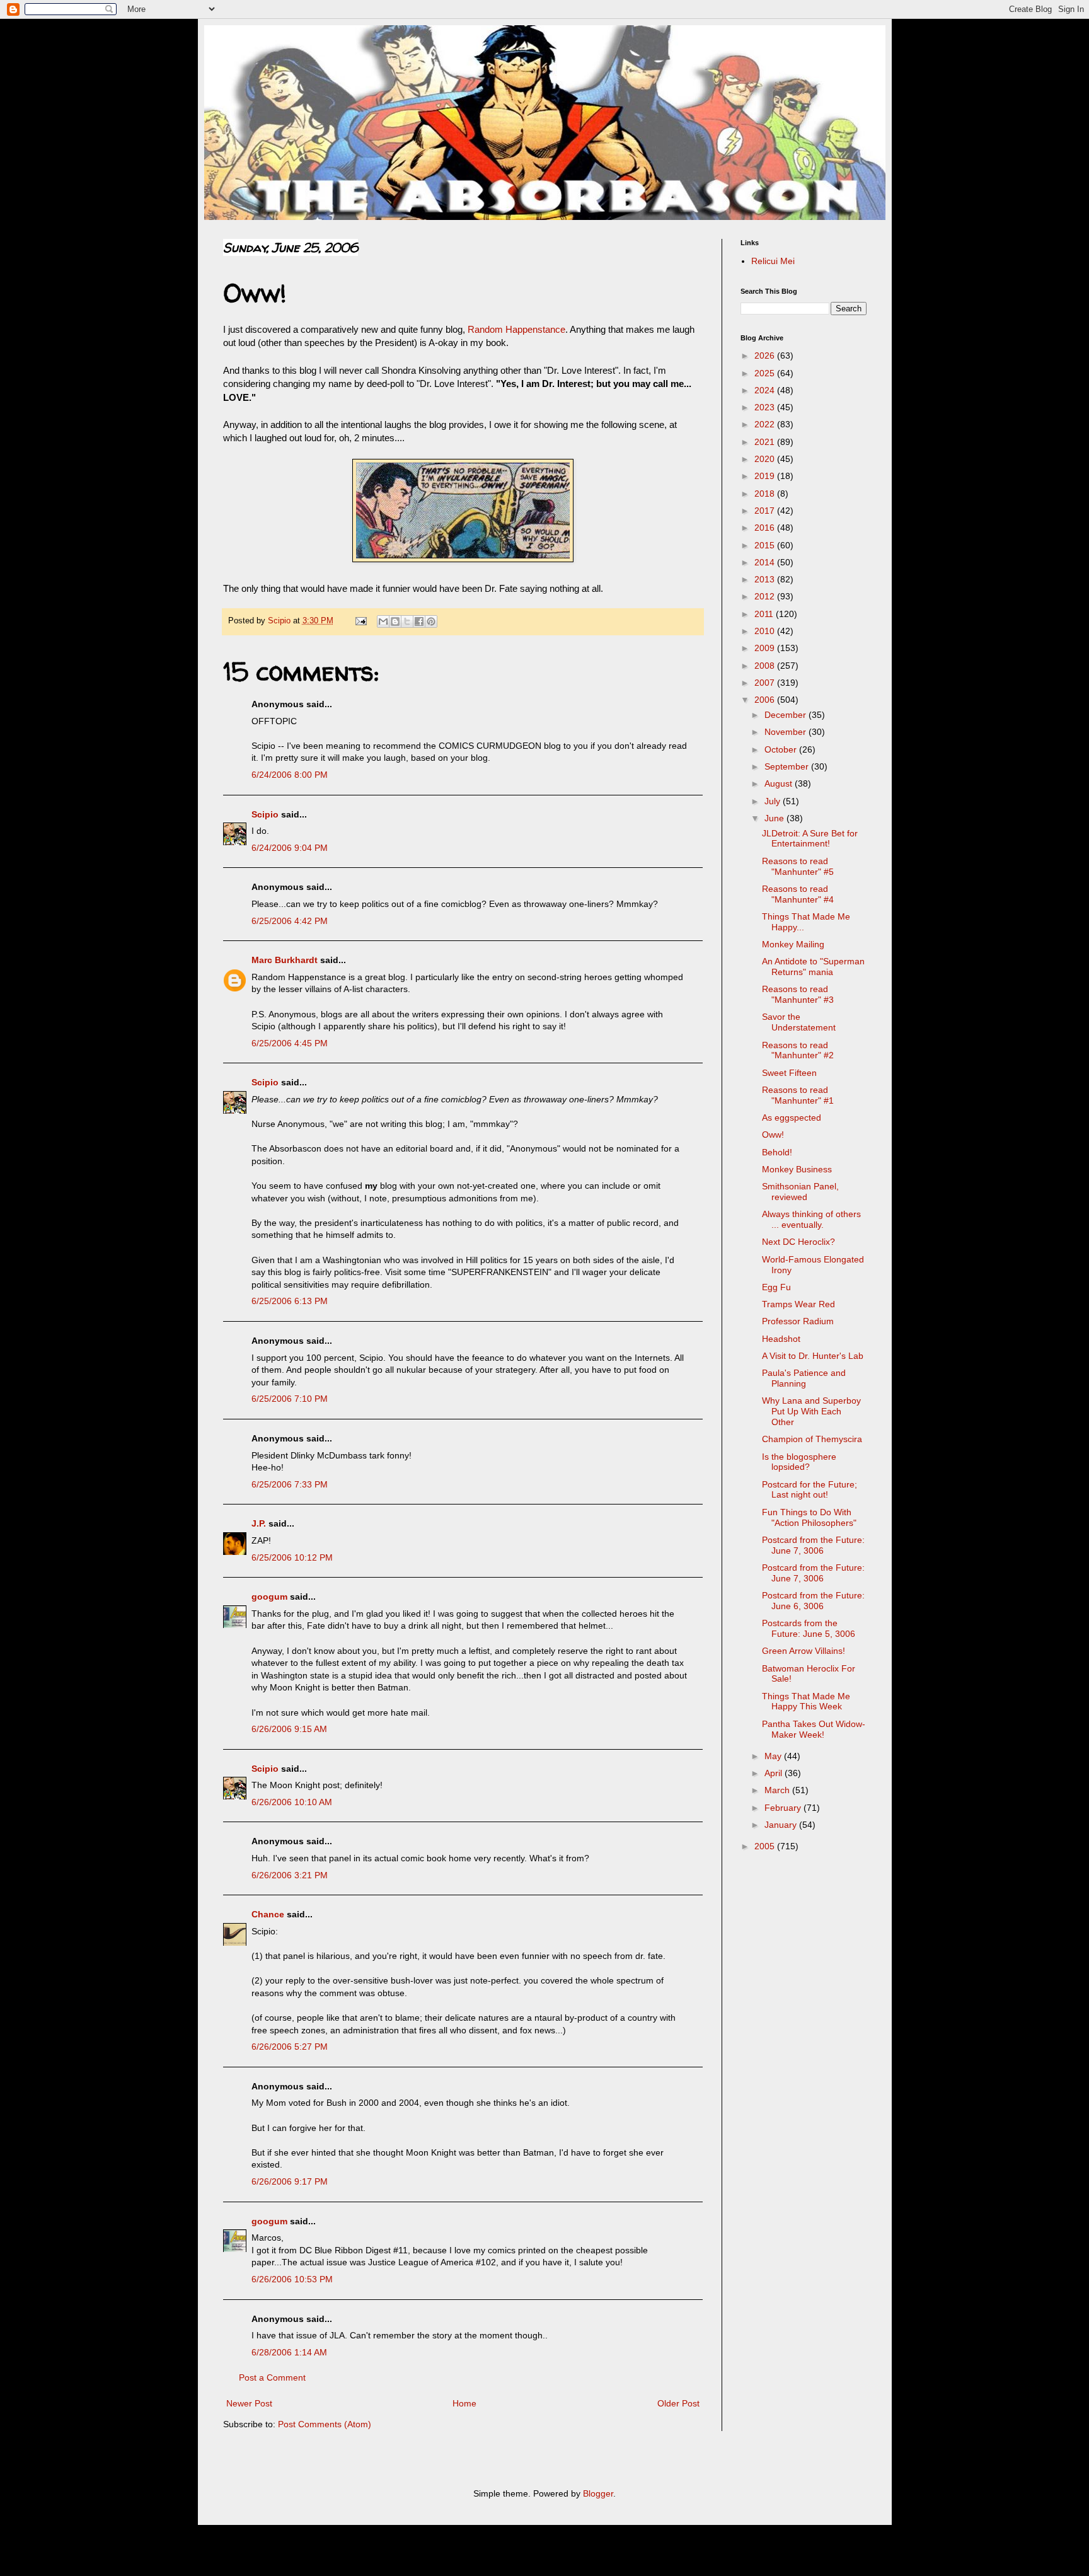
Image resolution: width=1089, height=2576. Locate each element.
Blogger (598, 2493)
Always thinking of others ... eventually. (811, 1219)
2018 (766, 494)
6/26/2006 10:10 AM (292, 1802)
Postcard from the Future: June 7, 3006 (813, 1545)
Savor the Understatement (799, 1022)
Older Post (678, 2403)
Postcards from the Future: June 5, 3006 (809, 1628)
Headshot (781, 1339)
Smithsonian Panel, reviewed (800, 1192)
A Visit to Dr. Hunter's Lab (813, 1356)
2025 (766, 373)
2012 (766, 596)
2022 (766, 424)
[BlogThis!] (395, 621)
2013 (766, 579)
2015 (766, 545)
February (784, 1808)
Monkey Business (797, 1169)
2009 (766, 648)
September (788, 766)
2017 (766, 511)
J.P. (259, 1523)
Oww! (773, 1135)
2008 (766, 666)
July (774, 801)
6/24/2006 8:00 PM (290, 775)
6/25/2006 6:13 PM (290, 1301)
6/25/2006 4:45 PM (290, 1043)
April (775, 1773)
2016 (766, 528)
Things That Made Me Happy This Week (806, 1701)
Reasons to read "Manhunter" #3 (798, 994)
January (782, 1825)
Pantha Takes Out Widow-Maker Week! (814, 1729)
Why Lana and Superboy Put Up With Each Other (811, 1411)
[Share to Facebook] (419, 621)
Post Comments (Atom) (325, 2424)
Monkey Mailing (793, 944)
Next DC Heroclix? (798, 1242)
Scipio (265, 814)
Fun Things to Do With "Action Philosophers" (809, 1517)
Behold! (777, 1152)
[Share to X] (407, 621)
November (786, 732)
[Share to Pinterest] (431, 621)
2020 (766, 459)
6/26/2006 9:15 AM (289, 1729)
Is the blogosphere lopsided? (799, 1462)
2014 (766, 562)
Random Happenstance (516, 329)
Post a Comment (272, 2377)
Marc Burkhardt (285, 960)
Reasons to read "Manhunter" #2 (798, 1050)
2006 (766, 700)
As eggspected (792, 1118)
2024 (766, 390)
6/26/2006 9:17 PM (290, 2181)
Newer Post (249, 2403)
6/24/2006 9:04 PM (290, 848)
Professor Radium (798, 1321)
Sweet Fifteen (789, 1073)
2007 (766, 683)
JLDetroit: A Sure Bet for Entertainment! (810, 839)
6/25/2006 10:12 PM (292, 1557)
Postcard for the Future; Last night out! (810, 1490)
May (774, 1756)
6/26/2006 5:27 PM (290, 2047)
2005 (766, 1846)
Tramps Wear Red (798, 1304)
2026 (766, 355)
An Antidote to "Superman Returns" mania (813, 967)
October (782, 749)
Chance (268, 1914)
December (786, 715)
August (780, 783)
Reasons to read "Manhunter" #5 (798, 866)
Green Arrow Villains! (804, 1651)
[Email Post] (360, 621)
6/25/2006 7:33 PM (290, 1484)
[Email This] (383, 621)
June (775, 818)
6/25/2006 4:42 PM (290, 921)
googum (269, 1597)
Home (464, 2403)
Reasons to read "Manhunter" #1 (798, 1095)
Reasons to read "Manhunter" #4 (798, 894)
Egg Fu (776, 1287)
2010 (766, 631)
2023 (766, 407)
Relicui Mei (773, 261)
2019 (766, 476)
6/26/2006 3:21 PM (290, 1875)
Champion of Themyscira (812, 1439)
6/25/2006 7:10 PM (290, 1399)
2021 (766, 442)
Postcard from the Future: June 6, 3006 (813, 1601)
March (778, 1790)
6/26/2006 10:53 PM (292, 2279)
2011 (765, 614)
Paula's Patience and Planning (804, 1378)
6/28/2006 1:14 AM (289, 2352)
